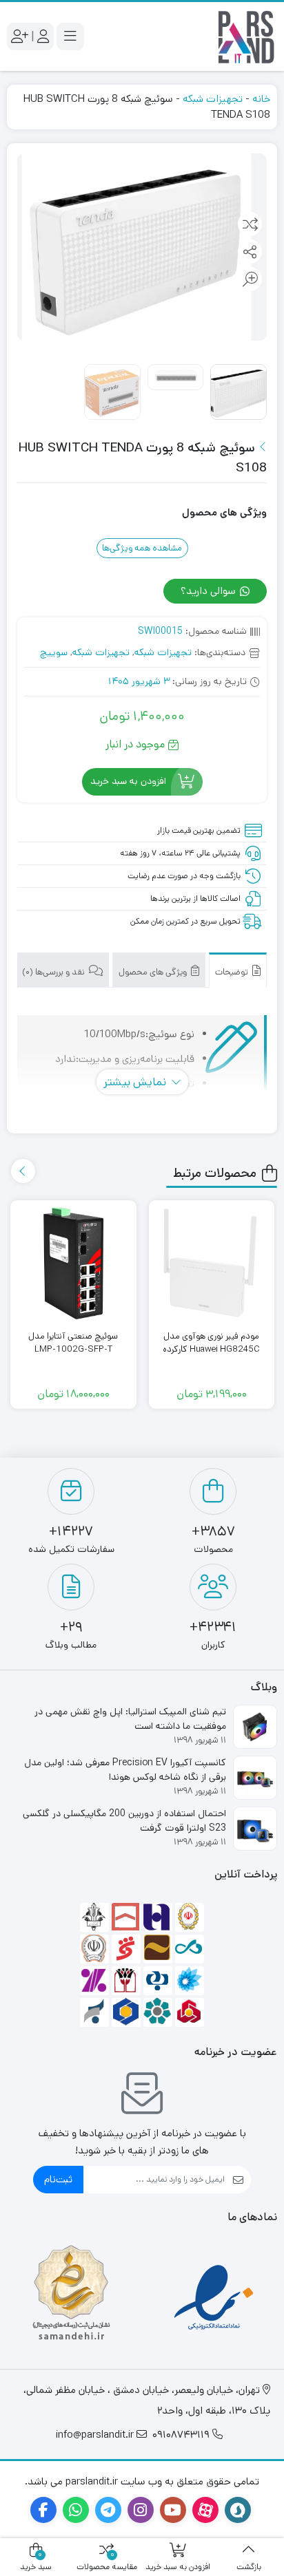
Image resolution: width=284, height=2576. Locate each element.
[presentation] (23, 1171)
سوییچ (54, 652)
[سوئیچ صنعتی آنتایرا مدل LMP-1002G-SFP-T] (73, 1263)
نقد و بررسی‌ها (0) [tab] (54, 972)
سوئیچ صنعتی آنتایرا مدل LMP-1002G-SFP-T (73, 1343)
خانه (261, 99)
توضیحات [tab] (233, 972)
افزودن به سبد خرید (128, 781)
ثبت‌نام (58, 2179)
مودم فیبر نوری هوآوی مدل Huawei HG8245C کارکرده (211, 1343)
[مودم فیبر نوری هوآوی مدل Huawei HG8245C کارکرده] (212, 1263)
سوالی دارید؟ (210, 591)
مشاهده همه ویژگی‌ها (142, 548)
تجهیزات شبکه (213, 99)
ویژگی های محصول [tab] (154, 972)
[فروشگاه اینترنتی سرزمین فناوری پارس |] (246, 36)
